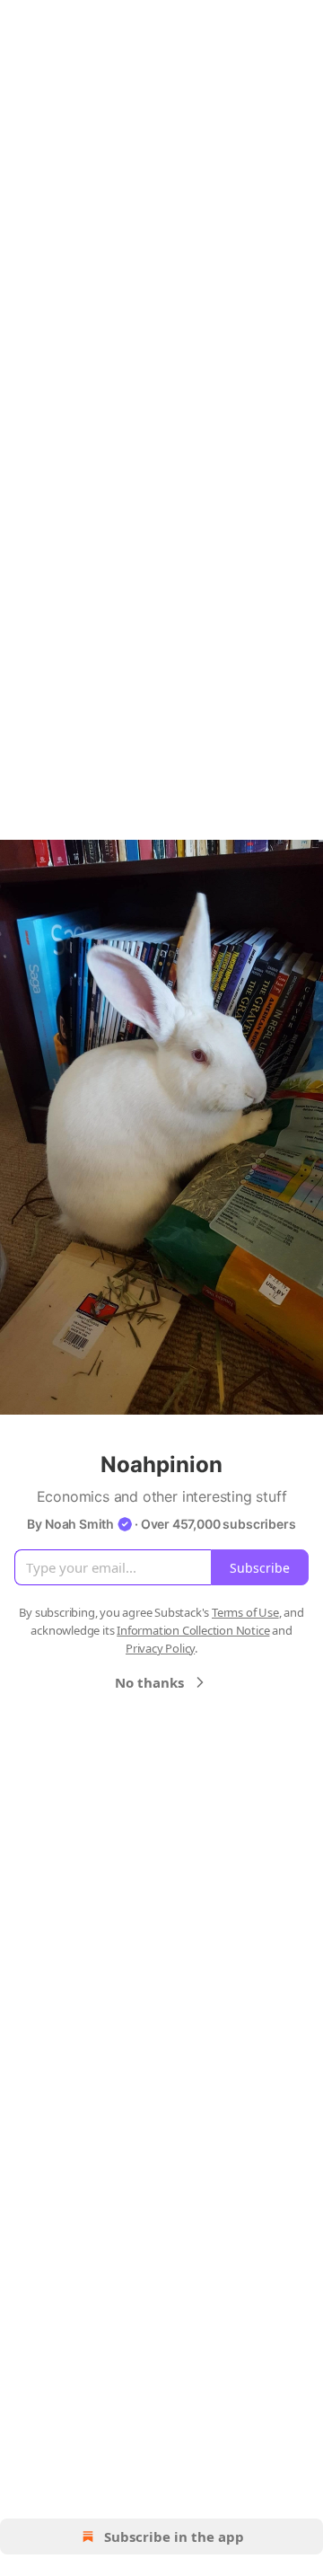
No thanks (149, 1682)
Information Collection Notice (193, 1630)
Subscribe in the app (174, 2536)
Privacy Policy (160, 1648)
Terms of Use (245, 1612)
